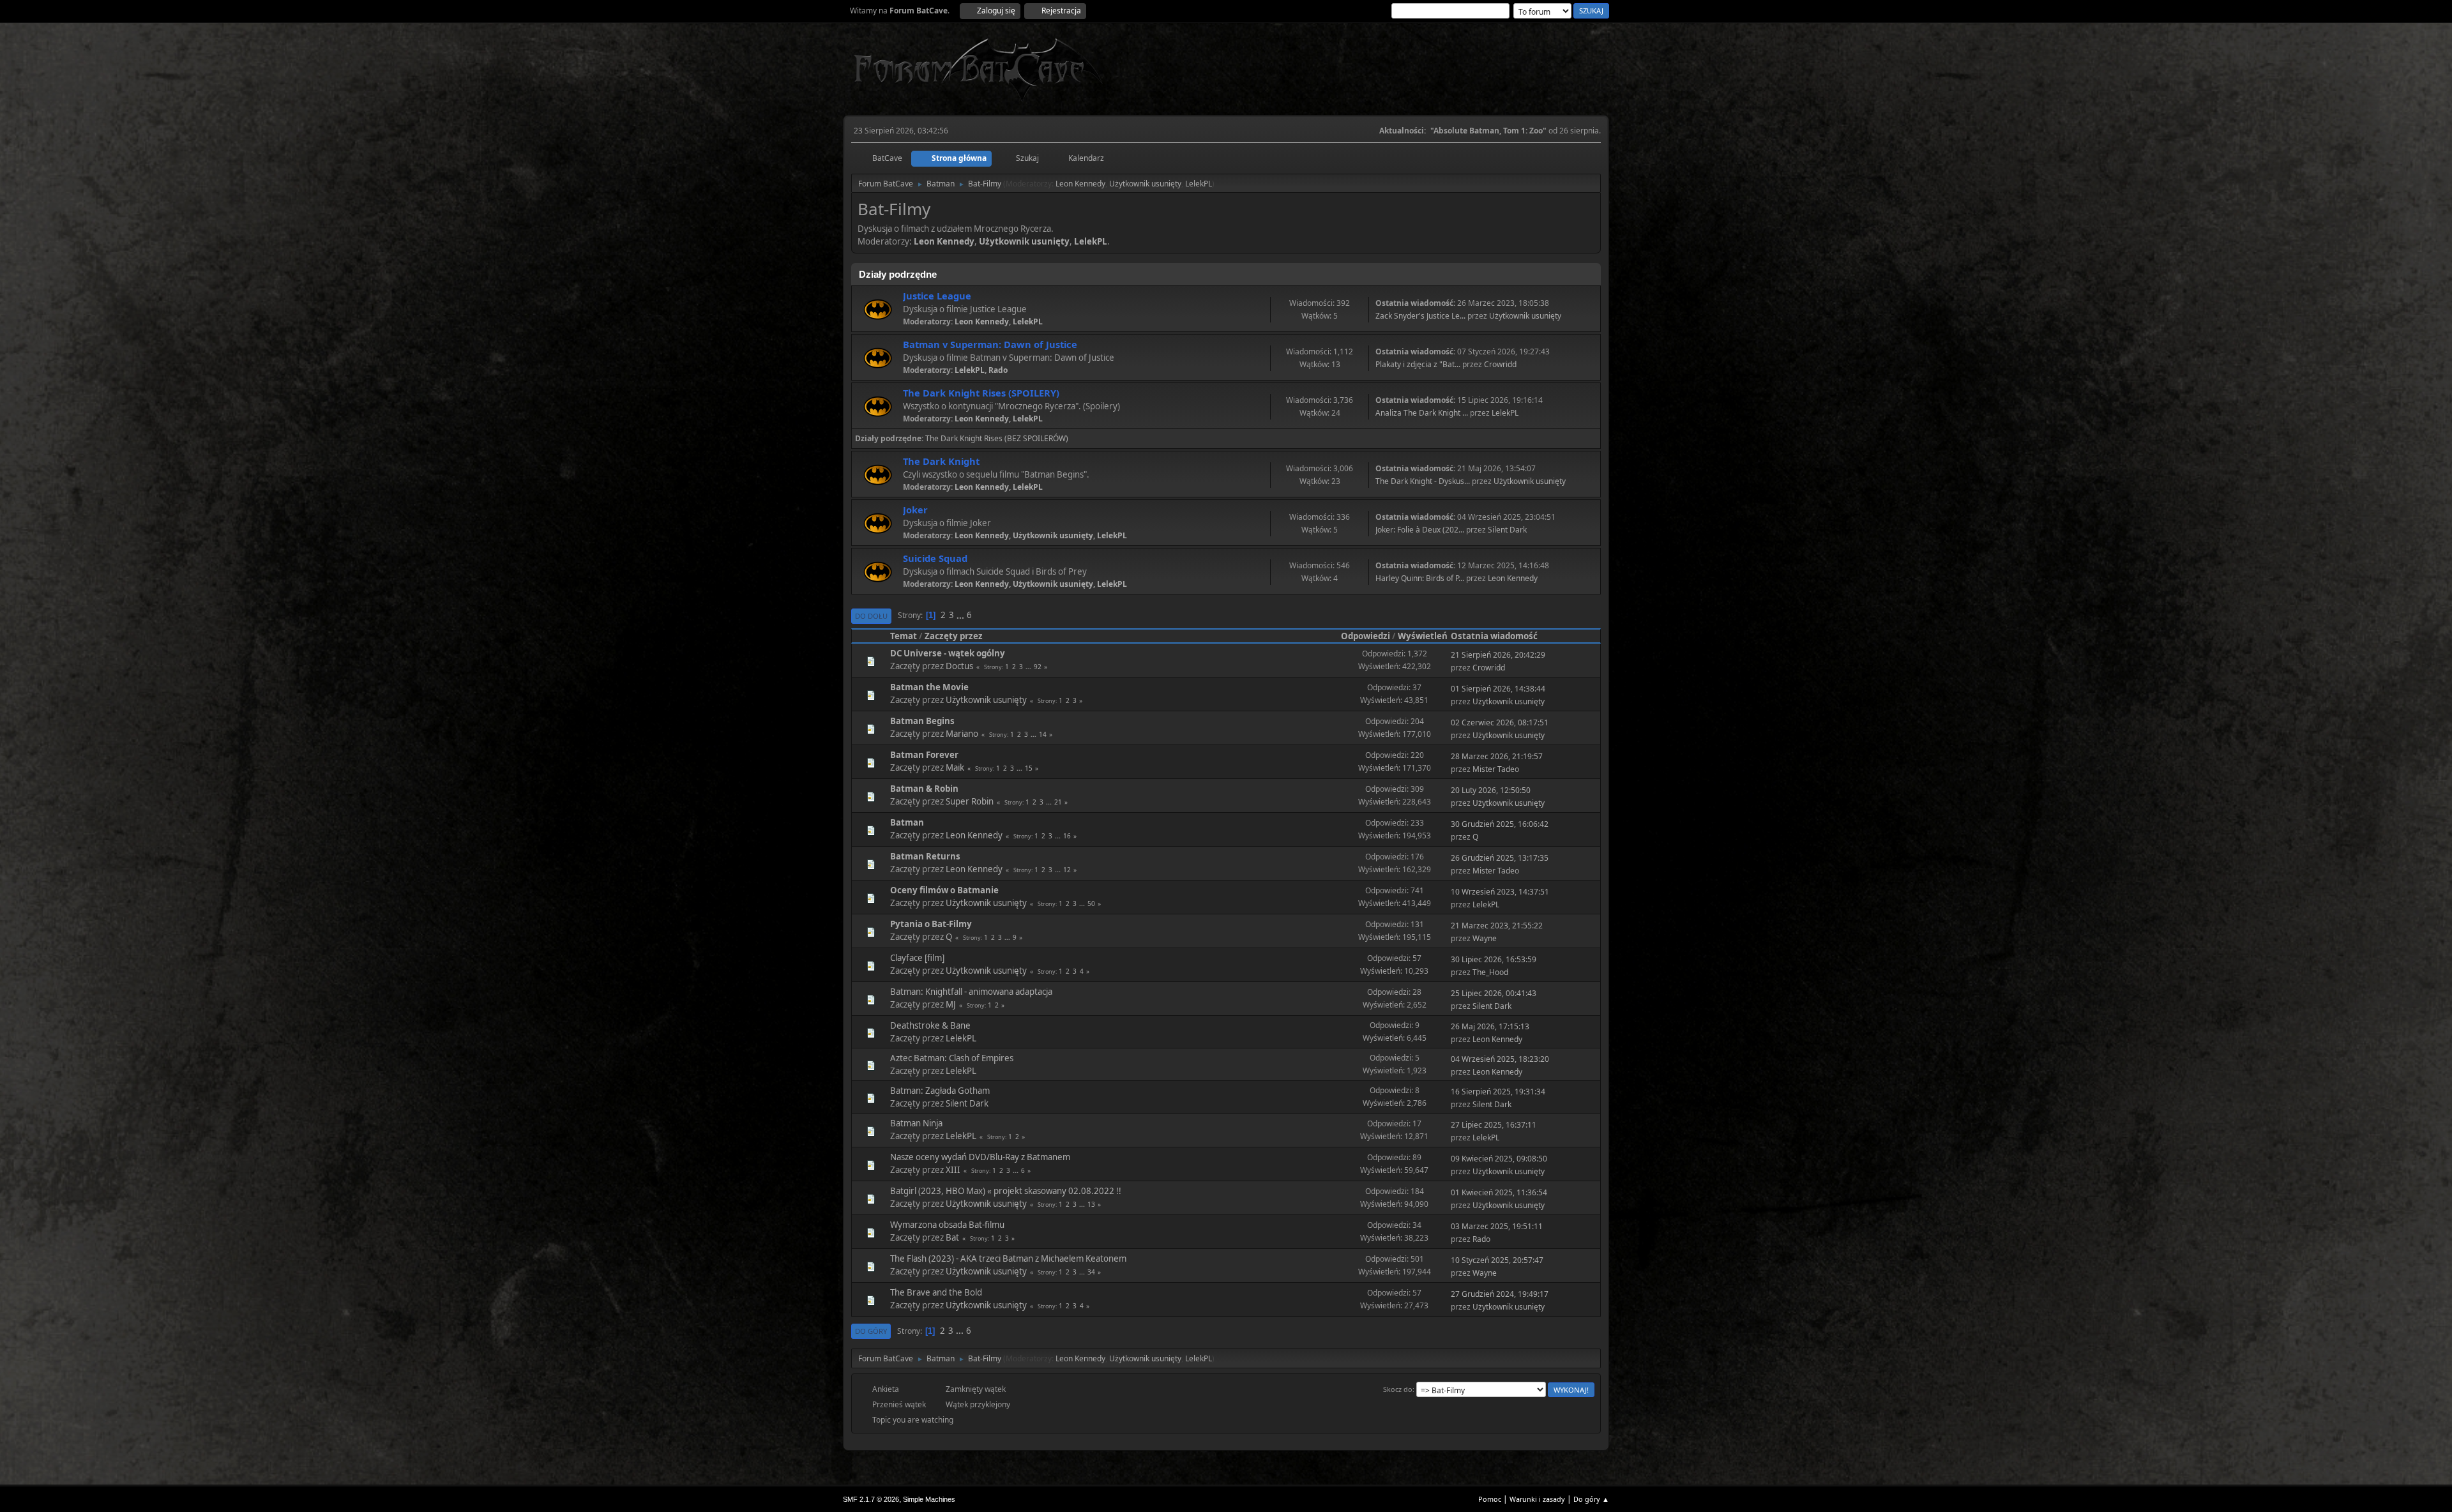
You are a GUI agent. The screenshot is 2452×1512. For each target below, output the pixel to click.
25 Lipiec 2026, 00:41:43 (1494, 993)
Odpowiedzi (1366, 636)
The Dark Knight (941, 461)
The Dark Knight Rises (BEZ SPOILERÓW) (997, 438)
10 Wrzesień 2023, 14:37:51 (1500, 892)
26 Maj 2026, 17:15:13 (1490, 1026)
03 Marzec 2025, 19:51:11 (1497, 1226)
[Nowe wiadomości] (878, 309)
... (961, 615)
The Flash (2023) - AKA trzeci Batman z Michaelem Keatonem (1008, 1259)
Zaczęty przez (954, 636)
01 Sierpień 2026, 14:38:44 (1498, 689)
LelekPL (1199, 184)
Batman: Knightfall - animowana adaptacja (971, 992)
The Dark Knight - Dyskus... (1423, 481)
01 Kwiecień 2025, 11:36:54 (1499, 1192)
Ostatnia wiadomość (1494, 636)
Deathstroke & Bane (930, 1025)
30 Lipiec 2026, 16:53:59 (1494, 959)
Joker (915, 510)
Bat (952, 1237)
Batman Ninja (916, 1123)
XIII (953, 1170)
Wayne (1485, 938)
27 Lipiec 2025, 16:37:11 (1494, 1125)
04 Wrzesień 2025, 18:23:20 (1500, 1059)
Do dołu (871, 616)
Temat (904, 636)
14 (1043, 734)
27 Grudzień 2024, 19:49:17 (1500, 1294)
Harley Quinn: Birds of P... (1420, 578)
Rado (998, 370)
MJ (951, 1004)
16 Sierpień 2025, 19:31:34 (1498, 1092)
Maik (955, 767)
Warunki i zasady (1537, 1499)
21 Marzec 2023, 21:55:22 (1497, 926)
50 (1091, 903)
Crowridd (1500, 364)
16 (1067, 836)
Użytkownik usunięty (1145, 184)
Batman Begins (922, 721)
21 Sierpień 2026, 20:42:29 (1498, 655)
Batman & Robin (924, 789)
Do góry (871, 1331)
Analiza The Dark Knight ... (1422, 413)
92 (1038, 667)
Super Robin (970, 801)
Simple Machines (929, 1499)
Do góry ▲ (1591, 1499)
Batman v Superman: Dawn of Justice (990, 344)
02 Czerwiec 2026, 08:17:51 (1500, 722)
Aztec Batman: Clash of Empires (952, 1058)
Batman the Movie (929, 687)
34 (1091, 1272)
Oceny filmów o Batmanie (944, 890)
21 (1058, 802)
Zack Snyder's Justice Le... (1420, 316)
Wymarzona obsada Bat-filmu (947, 1225)
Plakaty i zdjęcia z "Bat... (1418, 364)
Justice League (937, 296)
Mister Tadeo (1496, 769)
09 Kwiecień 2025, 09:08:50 (1499, 1159)
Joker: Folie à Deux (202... (1420, 530)
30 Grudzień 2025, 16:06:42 (1500, 824)
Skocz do (1398, 1389)
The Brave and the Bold (936, 1292)
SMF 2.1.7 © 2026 (871, 1499)
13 (1091, 1204)
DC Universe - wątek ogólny (948, 653)
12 (1067, 870)
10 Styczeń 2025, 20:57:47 (1497, 1260)
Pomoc (1490, 1499)
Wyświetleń (1423, 636)
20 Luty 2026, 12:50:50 (1491, 790)
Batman (907, 822)
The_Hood (1490, 972)
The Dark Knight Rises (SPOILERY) (981, 393)
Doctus (959, 666)
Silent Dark (1507, 530)
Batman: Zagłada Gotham (940, 1091)
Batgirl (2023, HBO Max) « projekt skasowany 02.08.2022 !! (1006, 1191)
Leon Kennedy (1080, 184)
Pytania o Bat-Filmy (931, 924)
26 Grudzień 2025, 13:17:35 (1500, 858)
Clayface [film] (917, 958)
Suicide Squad (935, 558)
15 (1029, 768)
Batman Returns (925, 856)
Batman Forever (924, 755)
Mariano (962, 734)
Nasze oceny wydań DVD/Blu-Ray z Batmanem (980, 1157)
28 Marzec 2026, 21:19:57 (1497, 756)
